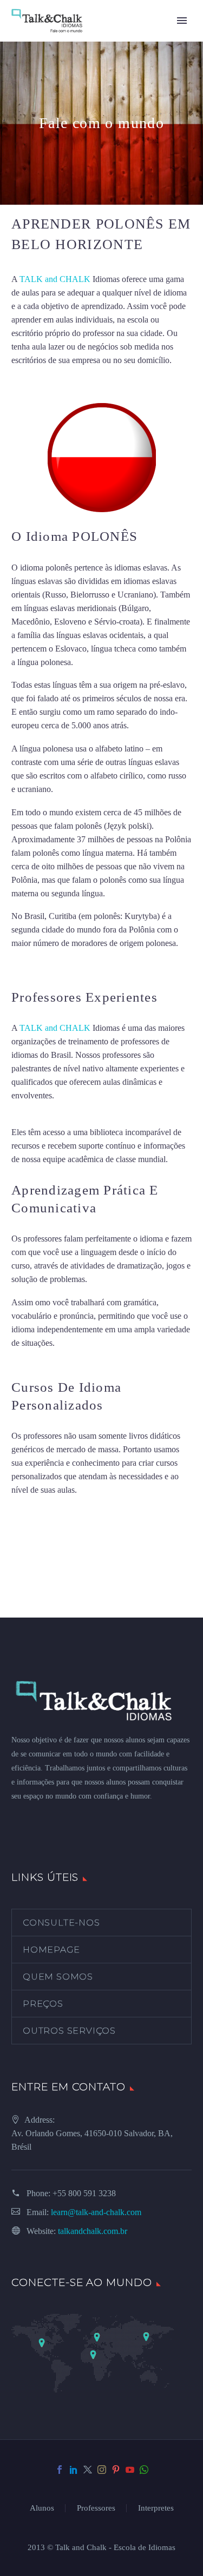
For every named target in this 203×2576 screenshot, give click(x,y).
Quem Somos (58, 1977)
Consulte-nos (61, 1923)
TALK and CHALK (55, 279)
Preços (43, 2004)
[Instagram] (102, 2470)
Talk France (32, 966)
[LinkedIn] (74, 2470)
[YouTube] (130, 2470)
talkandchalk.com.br (93, 2231)
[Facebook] (60, 2470)
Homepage (51, 1950)
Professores (96, 2508)
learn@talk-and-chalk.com (96, 2212)
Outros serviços (69, 2031)
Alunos (42, 2508)
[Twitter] (88, 2470)
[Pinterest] (116, 2470)
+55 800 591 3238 (84, 2193)
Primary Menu (182, 21)
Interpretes (156, 2508)
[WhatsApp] (144, 2470)
